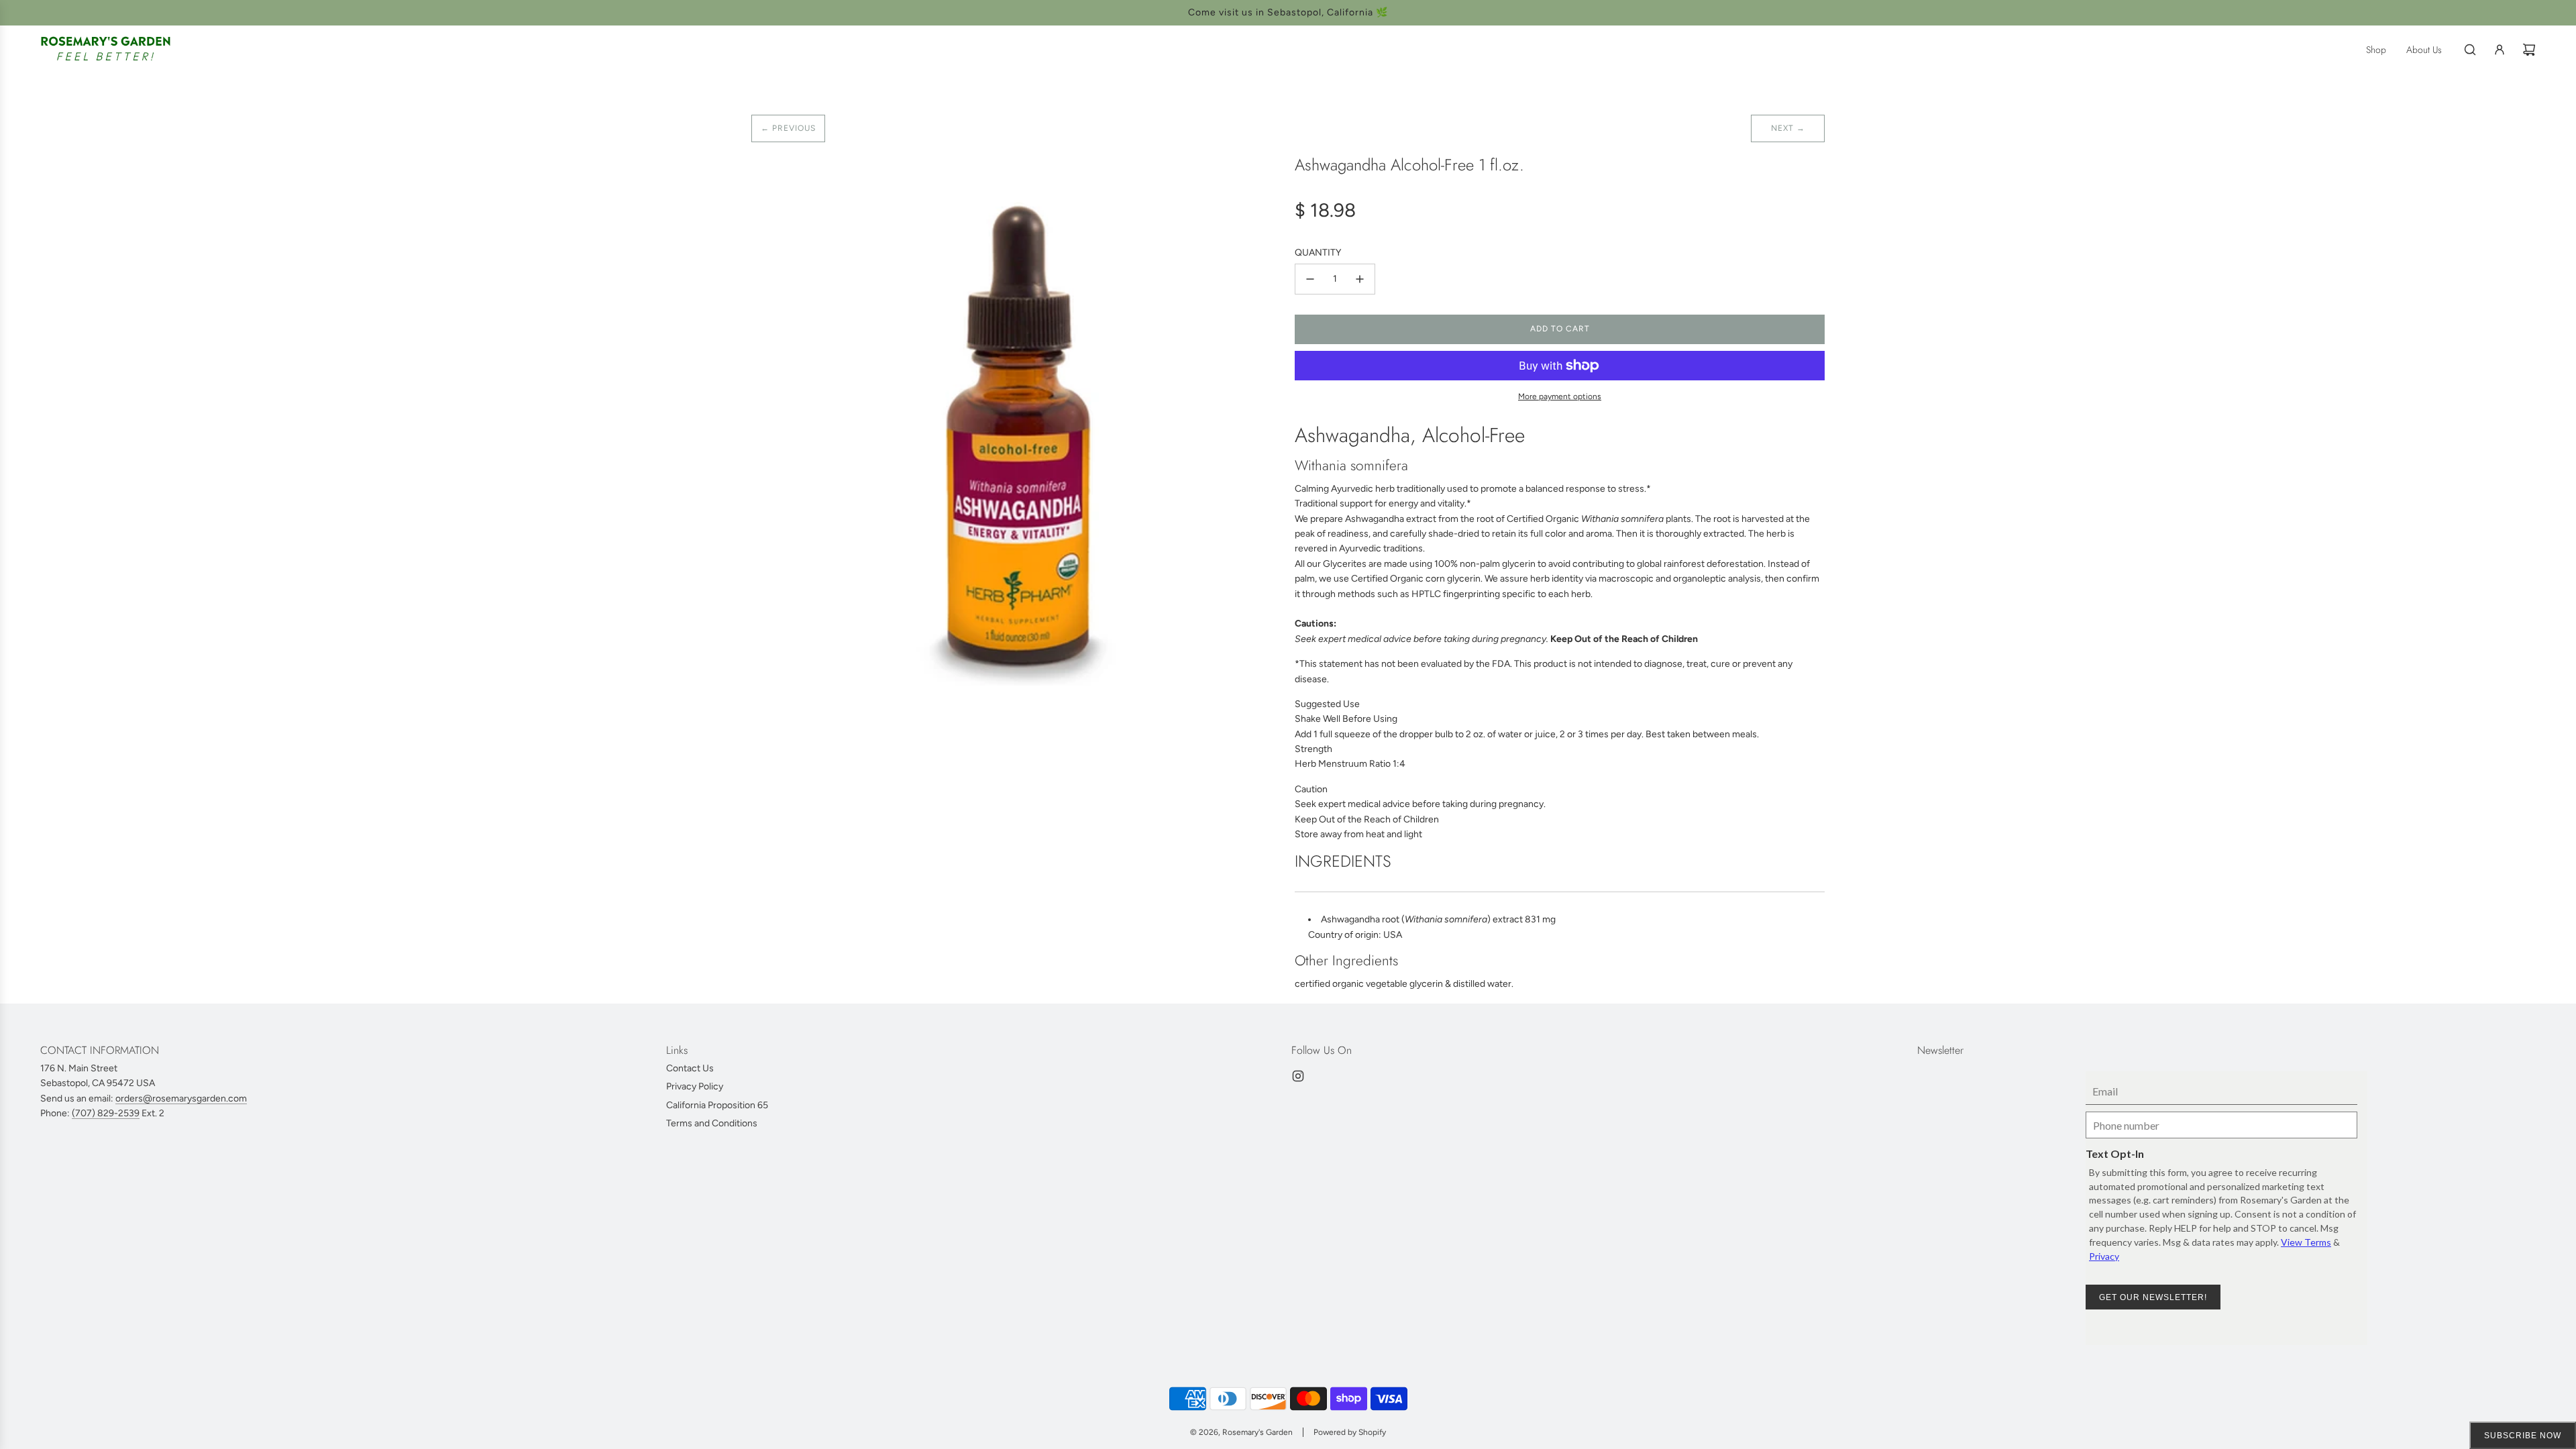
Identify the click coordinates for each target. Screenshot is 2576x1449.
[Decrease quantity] (1310, 279)
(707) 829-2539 (106, 1113)
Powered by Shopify (1350, 1432)
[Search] (2470, 50)
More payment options (1560, 396)
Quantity (1318, 253)
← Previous (788, 128)
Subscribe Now (2523, 1436)
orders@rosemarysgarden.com (181, 1098)
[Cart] (2529, 50)
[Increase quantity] (1360, 279)
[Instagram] (1298, 1076)
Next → (1788, 128)
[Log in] (2500, 50)
